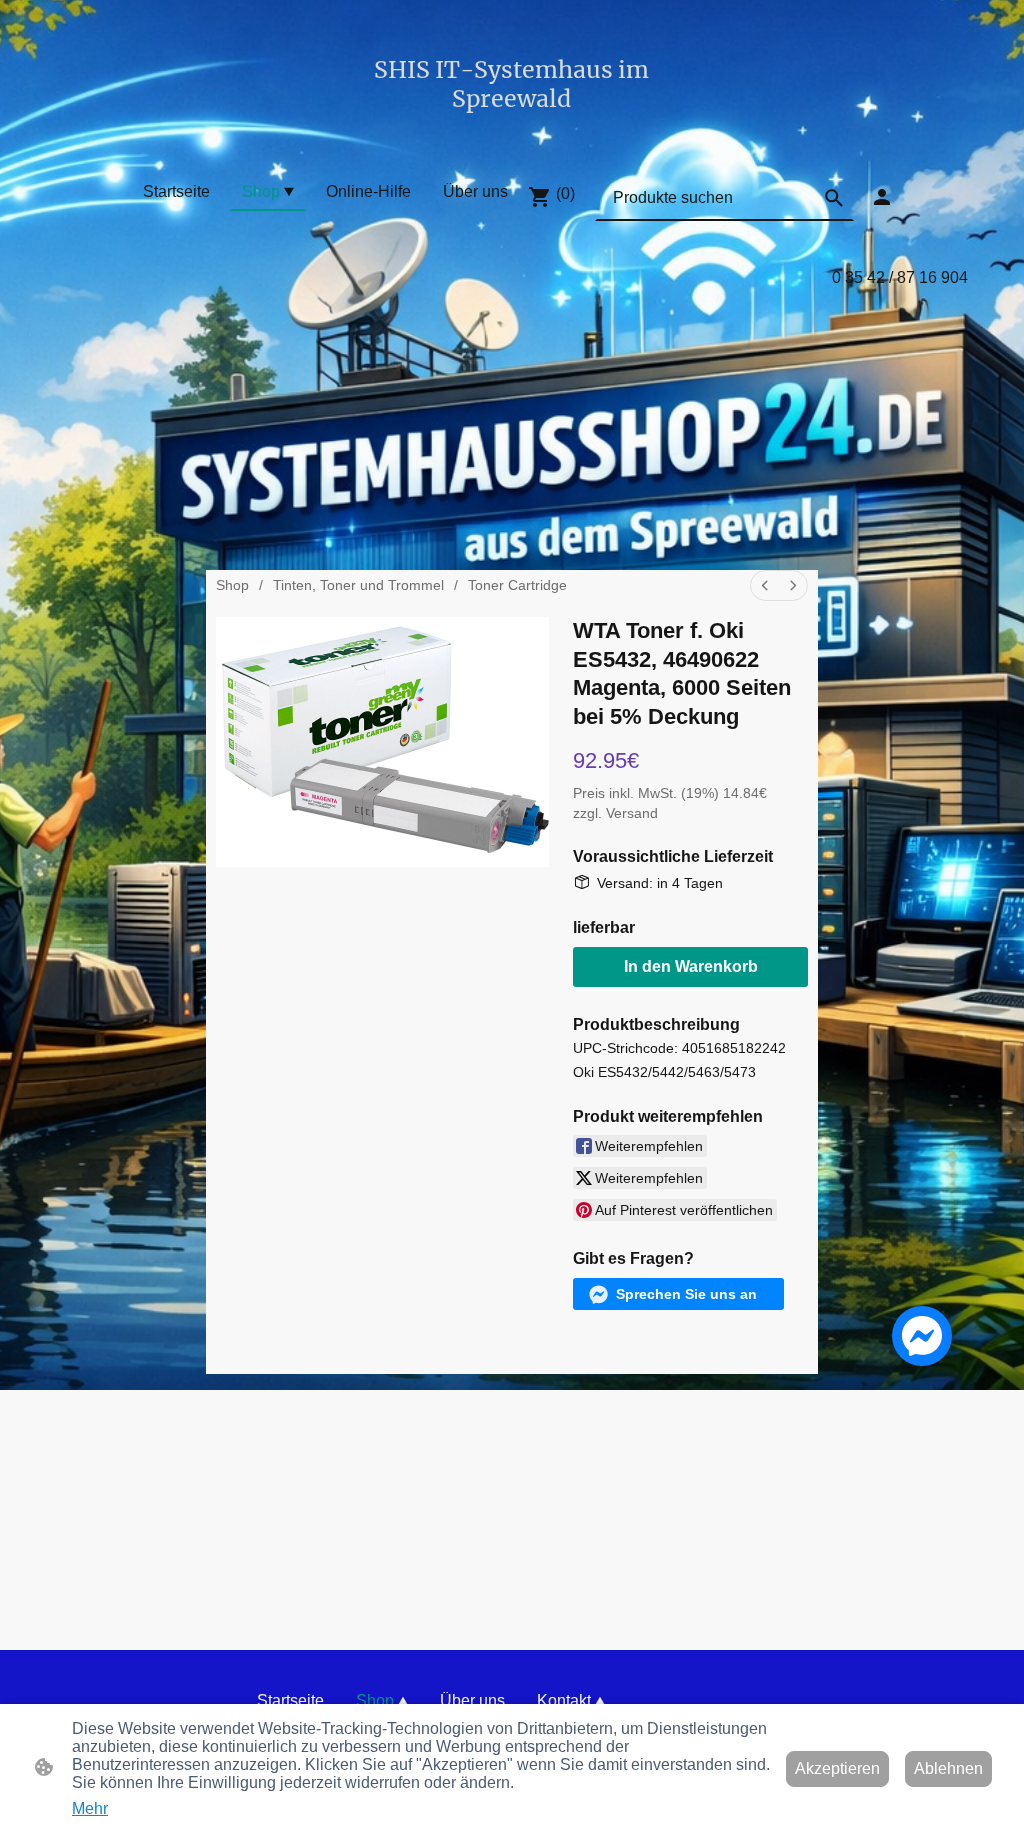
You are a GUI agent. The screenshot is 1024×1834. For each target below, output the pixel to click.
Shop (232, 585)
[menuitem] (765, 585)
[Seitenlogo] (511, 131)
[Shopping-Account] (882, 197)
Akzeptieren (837, 1768)
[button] (834, 198)
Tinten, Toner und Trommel (358, 585)
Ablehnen (948, 1768)
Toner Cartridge (517, 585)
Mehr (90, 1808)
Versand (632, 813)
